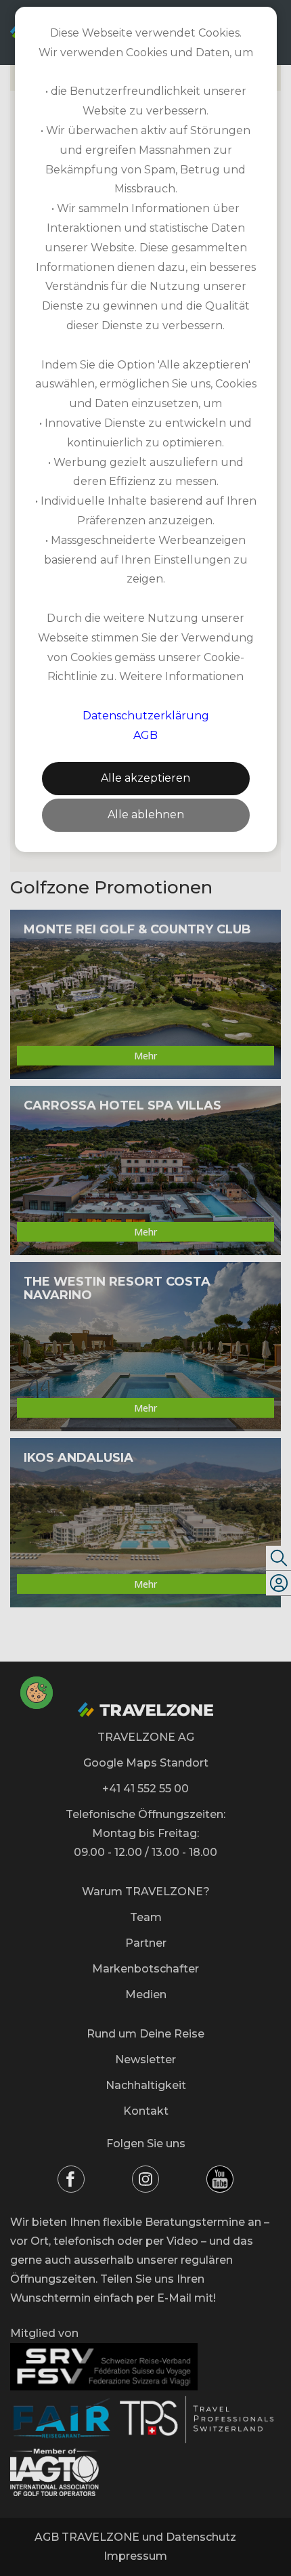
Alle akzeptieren (145, 778)
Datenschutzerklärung (146, 716)
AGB (145, 735)
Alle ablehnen (146, 815)
